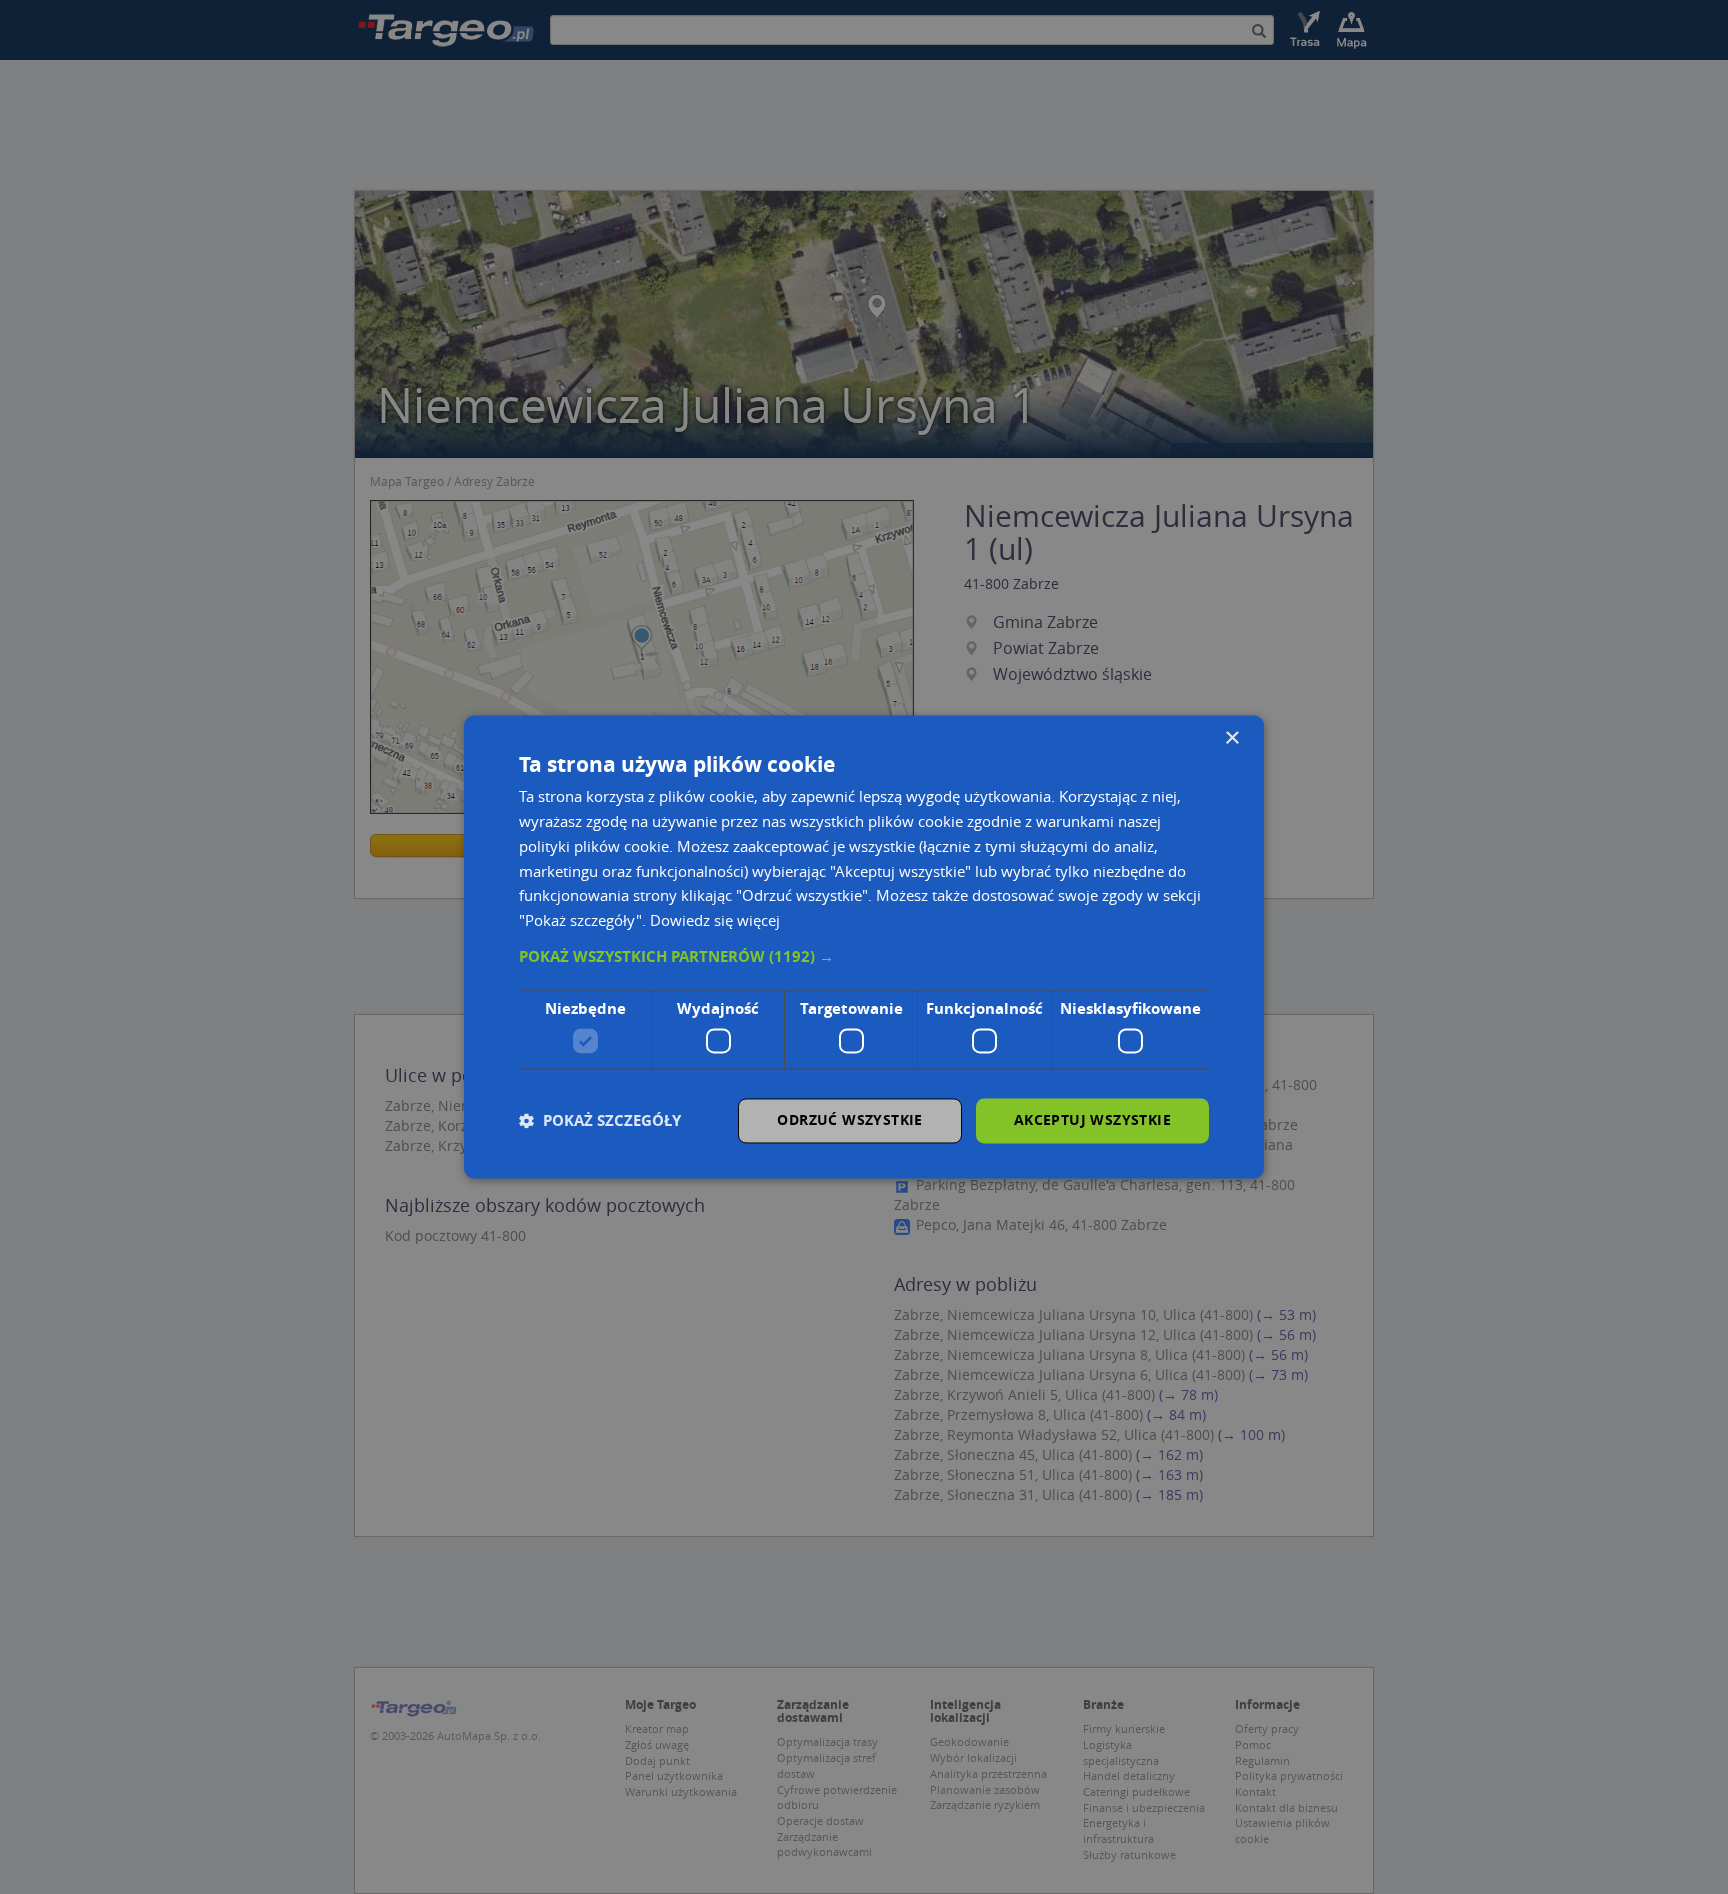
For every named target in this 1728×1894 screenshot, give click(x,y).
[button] (864, 957)
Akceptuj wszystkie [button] (1092, 1120)
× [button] (1231, 738)
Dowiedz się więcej (715, 921)
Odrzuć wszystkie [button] (849, 1120)
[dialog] (864, 946)
